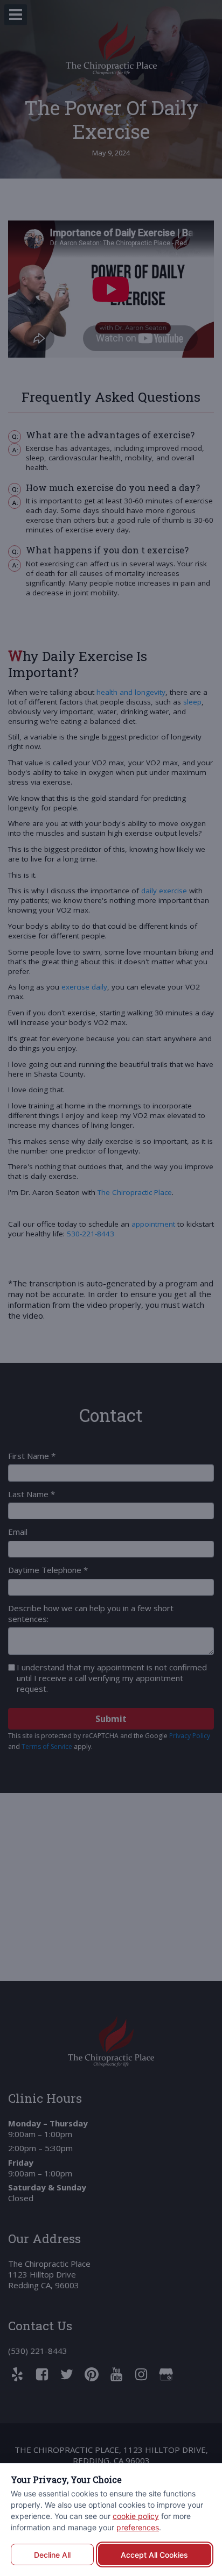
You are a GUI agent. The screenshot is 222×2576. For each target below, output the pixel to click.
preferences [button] (138, 2527)
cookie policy (136, 2516)
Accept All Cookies (154, 2555)
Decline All (52, 2555)
